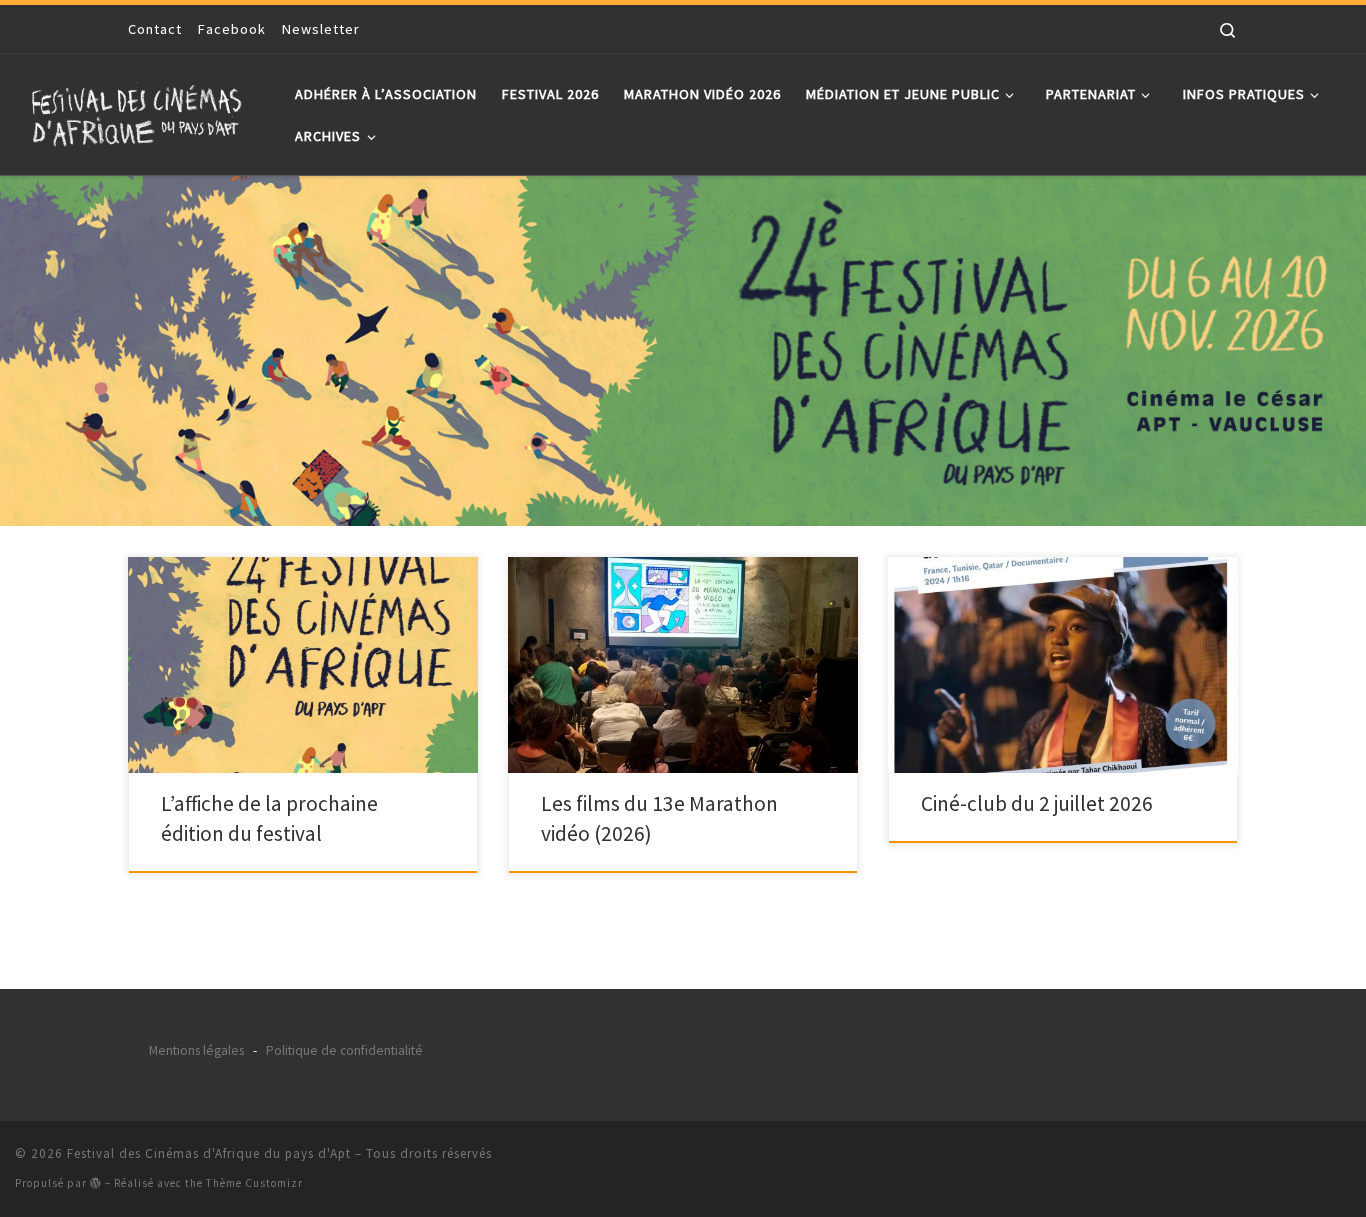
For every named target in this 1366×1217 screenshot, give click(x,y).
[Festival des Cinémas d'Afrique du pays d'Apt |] (140, 110)
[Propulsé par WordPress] (96, 1182)
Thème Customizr (254, 1183)
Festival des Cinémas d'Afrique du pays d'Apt (209, 1153)
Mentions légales (196, 1050)
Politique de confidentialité (344, 1050)
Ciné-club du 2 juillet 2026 (1037, 803)
